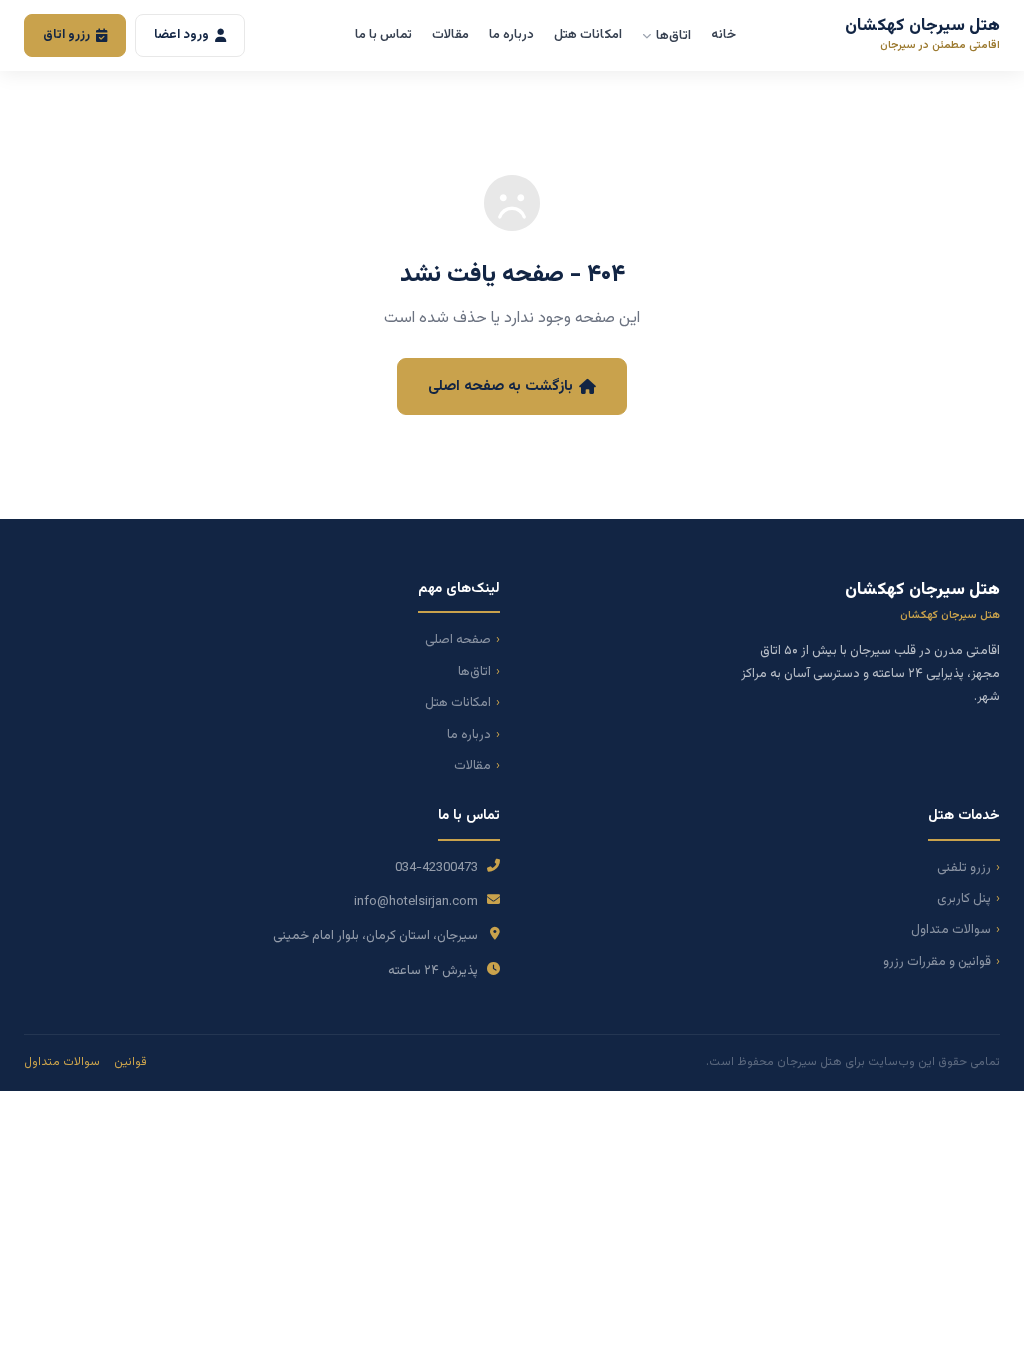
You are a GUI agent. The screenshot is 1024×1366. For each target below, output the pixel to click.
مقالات (450, 35)
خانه (723, 35)
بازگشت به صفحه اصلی (500, 386)
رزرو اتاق (66, 35)
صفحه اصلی (458, 640)
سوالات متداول (951, 930)
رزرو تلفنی (964, 868)
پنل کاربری (964, 899)
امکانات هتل (588, 35)
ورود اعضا (181, 35)
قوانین (130, 1062)
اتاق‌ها (673, 36)
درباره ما (511, 35)
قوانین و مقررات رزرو (937, 962)
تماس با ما (383, 35)
